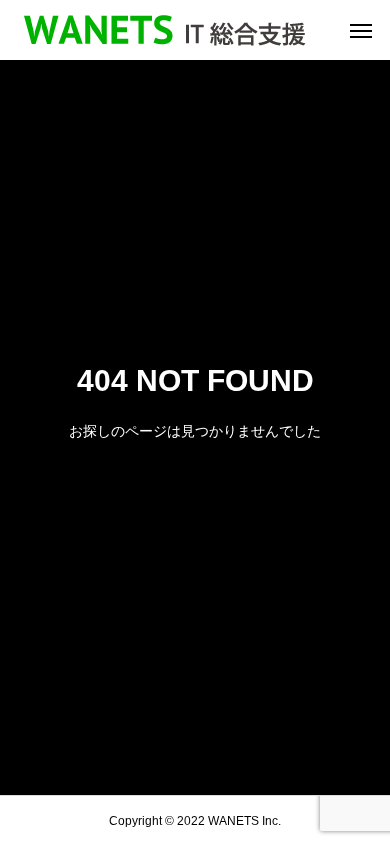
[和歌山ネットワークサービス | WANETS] (165, 30)
